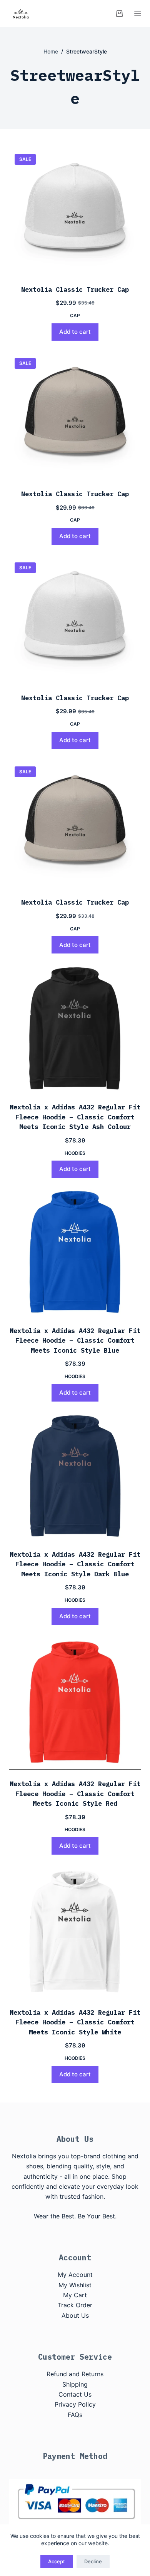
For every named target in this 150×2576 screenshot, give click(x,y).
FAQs (75, 2415)
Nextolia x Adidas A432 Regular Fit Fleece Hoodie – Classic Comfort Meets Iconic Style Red (75, 1794)
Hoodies (75, 1153)
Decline (93, 2561)
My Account (75, 2275)
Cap (75, 315)
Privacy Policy (75, 2404)
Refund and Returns (75, 2374)
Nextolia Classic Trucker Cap (75, 289)
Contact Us (75, 2394)
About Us (75, 2315)
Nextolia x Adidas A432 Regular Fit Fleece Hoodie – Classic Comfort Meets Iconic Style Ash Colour (75, 1117)
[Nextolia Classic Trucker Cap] (75, 212)
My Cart (75, 2295)
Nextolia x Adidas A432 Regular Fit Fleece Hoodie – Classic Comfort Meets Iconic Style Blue (75, 1341)
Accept (57, 2561)
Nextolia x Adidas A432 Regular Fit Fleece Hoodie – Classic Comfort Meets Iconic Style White (75, 2022)
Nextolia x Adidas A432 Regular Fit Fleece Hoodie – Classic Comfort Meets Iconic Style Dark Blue (75, 1564)
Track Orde (74, 2305)
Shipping (75, 2384)
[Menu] (138, 13)
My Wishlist (75, 2285)
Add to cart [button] (75, 332)
